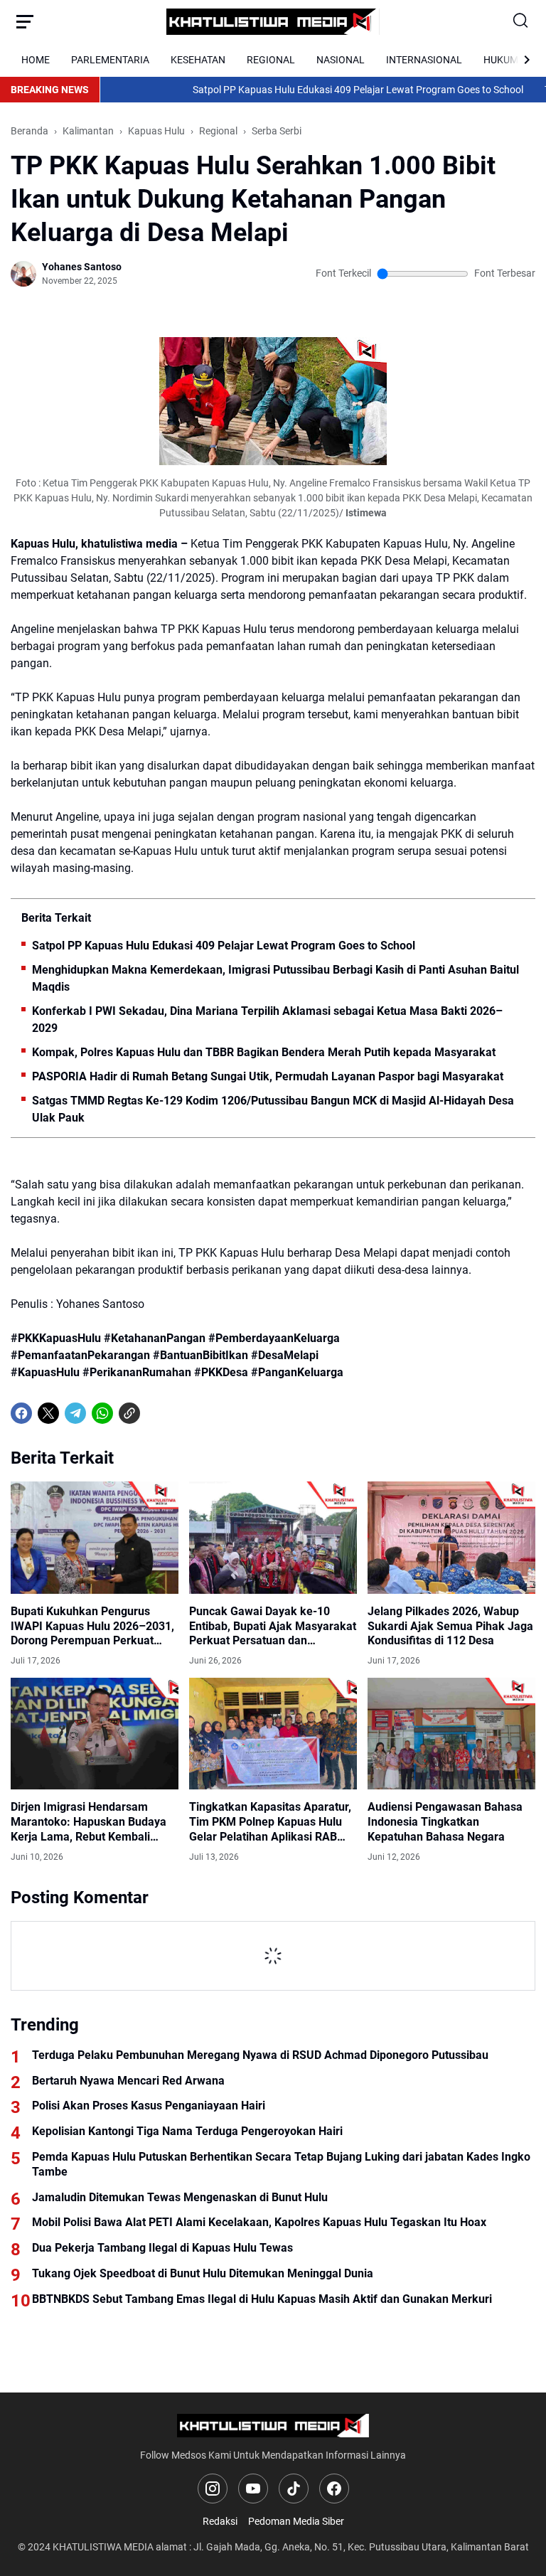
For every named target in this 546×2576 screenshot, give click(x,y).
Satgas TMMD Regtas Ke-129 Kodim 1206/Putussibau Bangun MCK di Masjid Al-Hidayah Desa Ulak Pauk (273, 1109)
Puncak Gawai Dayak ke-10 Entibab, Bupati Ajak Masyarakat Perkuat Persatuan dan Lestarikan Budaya (273, 1627)
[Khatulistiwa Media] (273, 22)
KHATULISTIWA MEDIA (103, 2547)
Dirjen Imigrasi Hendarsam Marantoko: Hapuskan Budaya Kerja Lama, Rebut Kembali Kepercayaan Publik (89, 1822)
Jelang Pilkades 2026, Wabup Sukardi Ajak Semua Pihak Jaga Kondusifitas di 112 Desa (450, 1626)
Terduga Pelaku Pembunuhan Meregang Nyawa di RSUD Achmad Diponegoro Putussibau (260, 2055)
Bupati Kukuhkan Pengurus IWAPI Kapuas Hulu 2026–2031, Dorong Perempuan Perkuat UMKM (92, 1627)
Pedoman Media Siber (296, 2521)
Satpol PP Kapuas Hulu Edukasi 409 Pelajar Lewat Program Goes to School (315, 90)
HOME (36, 60)
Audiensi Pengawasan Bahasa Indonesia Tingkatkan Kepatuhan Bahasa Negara (445, 1822)
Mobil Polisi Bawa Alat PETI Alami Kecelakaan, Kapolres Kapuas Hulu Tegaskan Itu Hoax (259, 2222)
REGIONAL (271, 60)
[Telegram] (75, 1413)
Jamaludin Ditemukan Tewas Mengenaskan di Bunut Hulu (180, 2197)
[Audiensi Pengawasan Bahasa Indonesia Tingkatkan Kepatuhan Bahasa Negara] (451, 1734)
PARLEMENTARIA (110, 60)
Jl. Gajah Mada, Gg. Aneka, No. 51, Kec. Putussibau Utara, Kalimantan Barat (361, 2547)
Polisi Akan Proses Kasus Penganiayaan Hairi (149, 2106)
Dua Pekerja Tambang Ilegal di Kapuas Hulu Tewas (162, 2248)
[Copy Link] (129, 1413)
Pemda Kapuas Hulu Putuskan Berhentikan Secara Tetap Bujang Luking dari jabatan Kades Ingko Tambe (281, 2164)
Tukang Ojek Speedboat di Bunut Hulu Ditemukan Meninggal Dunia (203, 2273)
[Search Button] (521, 21)
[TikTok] (294, 2489)
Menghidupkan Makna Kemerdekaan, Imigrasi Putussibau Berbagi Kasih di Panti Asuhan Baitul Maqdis (275, 978)
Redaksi (220, 2521)
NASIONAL (341, 60)
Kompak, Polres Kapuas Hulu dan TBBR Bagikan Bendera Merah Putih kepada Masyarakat (264, 1052)
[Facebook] (21, 1413)
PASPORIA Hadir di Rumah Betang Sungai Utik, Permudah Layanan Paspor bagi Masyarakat (268, 1076)
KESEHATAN (198, 60)
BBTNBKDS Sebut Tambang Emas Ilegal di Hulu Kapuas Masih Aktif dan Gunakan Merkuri (262, 2299)
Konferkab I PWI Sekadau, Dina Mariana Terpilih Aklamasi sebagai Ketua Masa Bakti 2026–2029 (267, 1020)
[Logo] (273, 2426)
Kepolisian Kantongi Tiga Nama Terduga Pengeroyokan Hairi (187, 2131)
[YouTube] (253, 2489)
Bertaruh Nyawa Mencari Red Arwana (128, 2081)
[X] (48, 1413)
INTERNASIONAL (424, 60)
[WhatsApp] (102, 1413)
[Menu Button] (25, 21)
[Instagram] (213, 2489)
